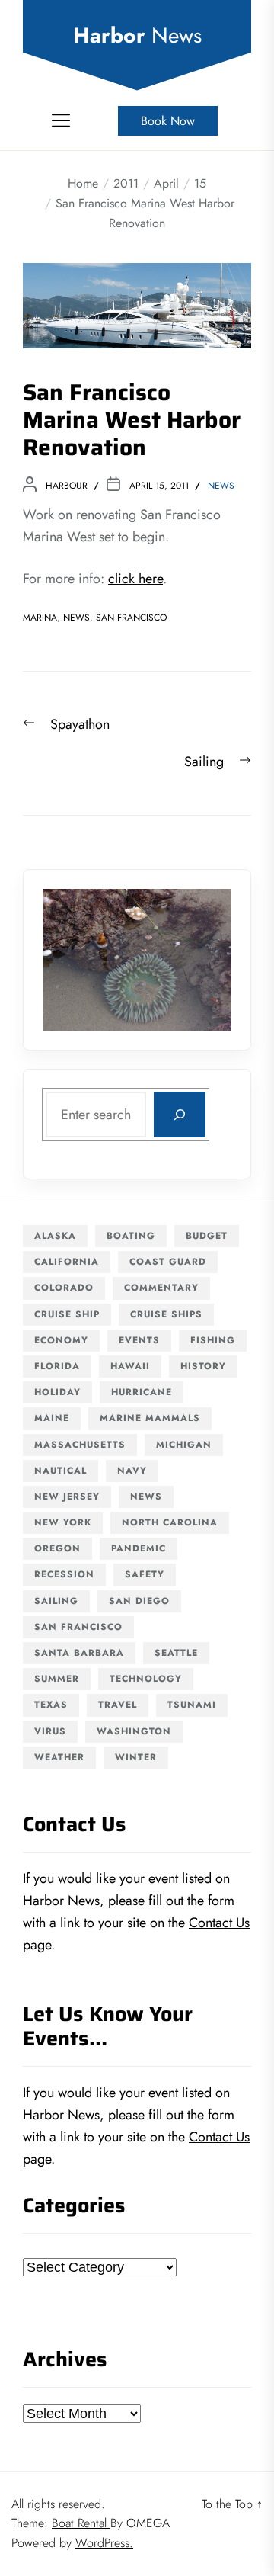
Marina (40, 618)
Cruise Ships (166, 1314)
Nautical (61, 1471)
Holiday (57, 1392)
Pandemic (139, 1548)
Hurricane (142, 1392)
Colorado (64, 1288)
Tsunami (192, 1705)
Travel (118, 1705)
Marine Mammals (150, 1418)
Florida (57, 1366)
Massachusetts (80, 1445)
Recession (64, 1574)
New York (63, 1522)
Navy (132, 1471)
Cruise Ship (67, 1314)
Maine (52, 1418)
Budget (207, 1236)
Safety (145, 1574)
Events (139, 1340)
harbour (67, 486)
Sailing (56, 1601)
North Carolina (170, 1522)
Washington (134, 1731)
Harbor (137, 36)
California (67, 1262)
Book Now (168, 121)
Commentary (161, 1288)
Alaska (55, 1236)
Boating (131, 1236)
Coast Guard (168, 1262)
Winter (136, 1757)
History (203, 1366)
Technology (146, 1679)
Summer (57, 1679)
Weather (59, 1757)
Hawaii (130, 1366)
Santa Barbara (79, 1653)
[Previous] (74, 960)
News (221, 486)
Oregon (57, 1548)
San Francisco (131, 618)
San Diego (139, 1601)
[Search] (180, 1115)
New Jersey (67, 1497)
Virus (50, 1731)
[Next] (200, 960)
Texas (51, 1705)
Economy (61, 1340)
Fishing (213, 1340)
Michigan (184, 1445)
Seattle (176, 1653)
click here (135, 579)
